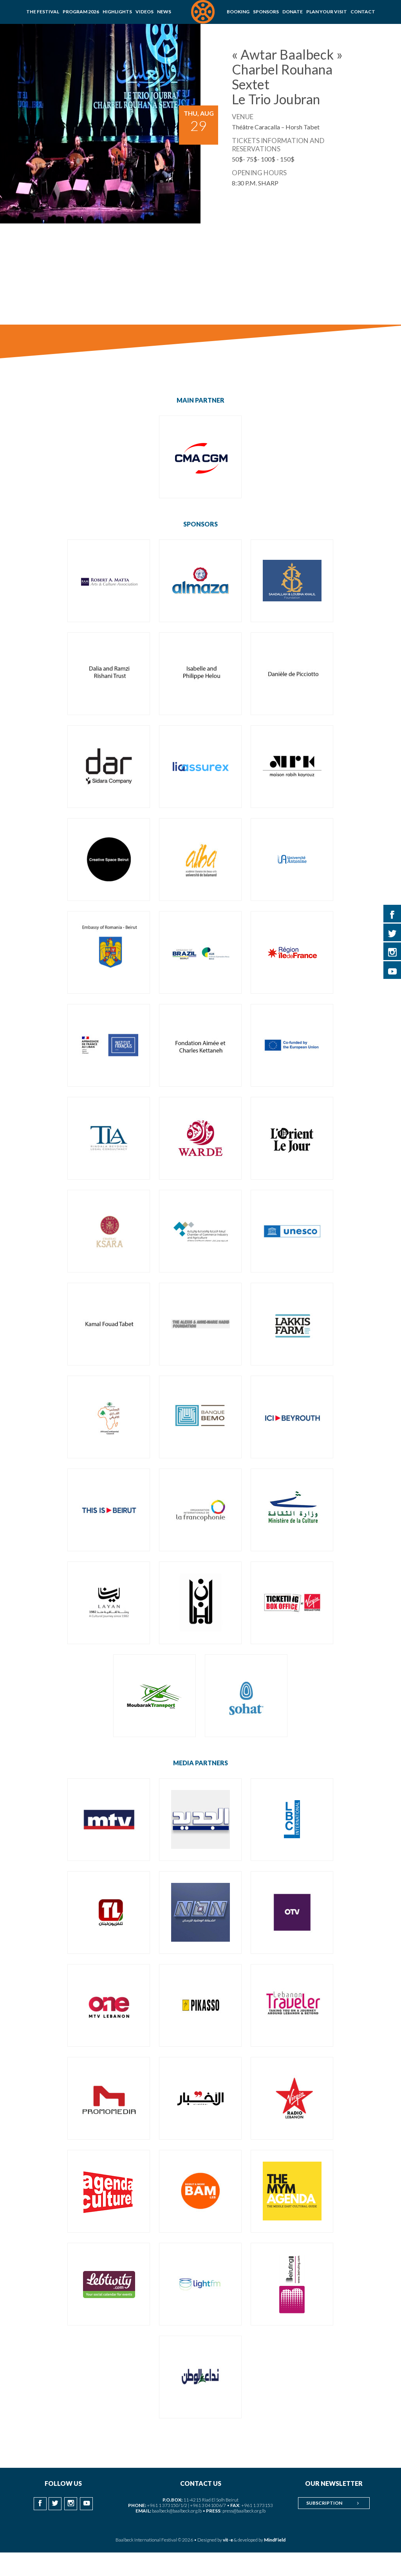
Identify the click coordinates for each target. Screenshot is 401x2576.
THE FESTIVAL (43, 12)
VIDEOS (145, 12)
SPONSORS (266, 12)
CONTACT (363, 12)
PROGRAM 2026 (81, 12)
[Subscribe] (358, 2503)
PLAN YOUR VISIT (327, 12)
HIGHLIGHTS (117, 12)
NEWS (164, 12)
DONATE (293, 12)
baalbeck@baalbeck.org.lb (177, 2511)
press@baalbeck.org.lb (244, 2511)
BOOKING (238, 12)
